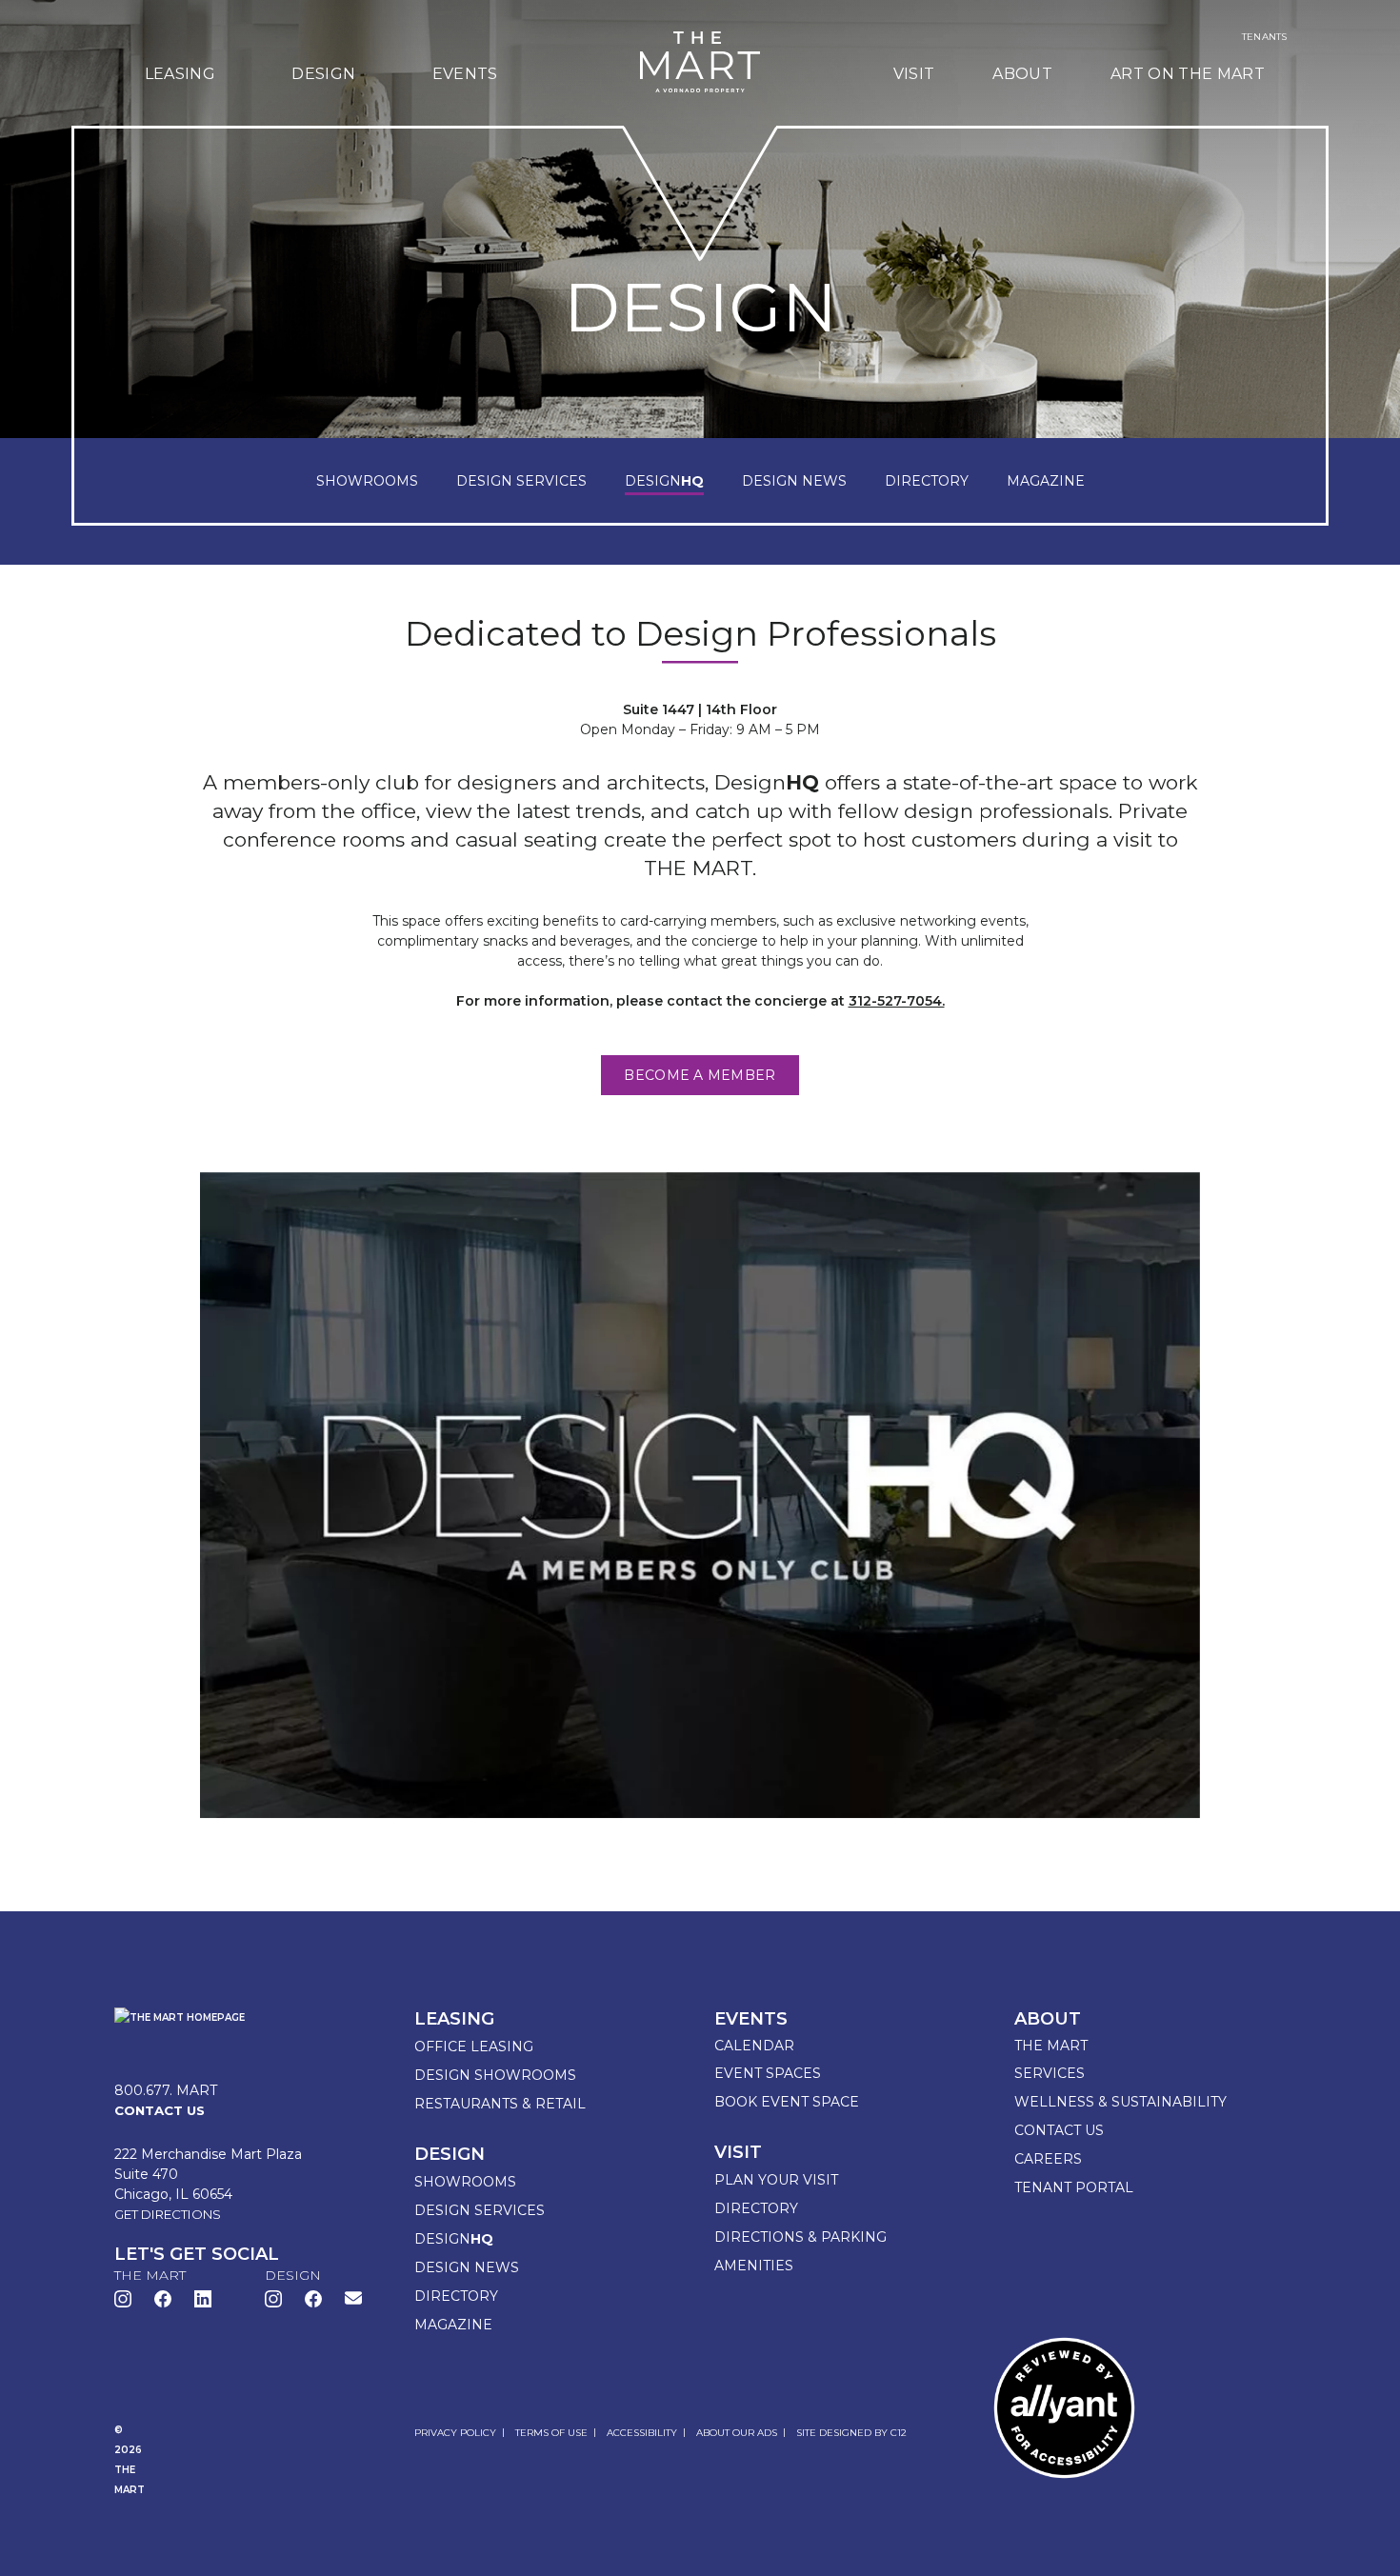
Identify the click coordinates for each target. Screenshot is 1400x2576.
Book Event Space (787, 2102)
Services (1050, 2073)
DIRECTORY (927, 481)
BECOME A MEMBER (700, 1075)
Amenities (754, 2266)
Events (465, 74)
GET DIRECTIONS (168, 2214)
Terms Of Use (551, 2433)
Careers (1048, 2159)
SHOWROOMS (367, 481)
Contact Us (1059, 2130)
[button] (353, 2297)
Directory (456, 2296)
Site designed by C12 (851, 2433)
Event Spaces (768, 2073)
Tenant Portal (1074, 2187)
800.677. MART (166, 2090)
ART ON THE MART (1188, 74)
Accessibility (642, 2433)
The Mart (1051, 2046)
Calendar (754, 2046)
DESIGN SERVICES (521, 481)
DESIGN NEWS (794, 481)
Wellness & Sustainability (1120, 2102)
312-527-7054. (897, 1001)
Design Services (480, 2210)
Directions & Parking (800, 2237)
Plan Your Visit (776, 2180)
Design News (467, 2267)
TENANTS (1264, 37)
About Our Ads (737, 2433)
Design (323, 74)
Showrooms (465, 2182)
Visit (914, 74)
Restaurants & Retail (500, 2104)
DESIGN (664, 481)
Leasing (180, 74)
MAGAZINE (1046, 481)
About (1022, 74)
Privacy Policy (455, 2433)
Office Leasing (474, 2047)
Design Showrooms (495, 2075)
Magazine (453, 2325)
